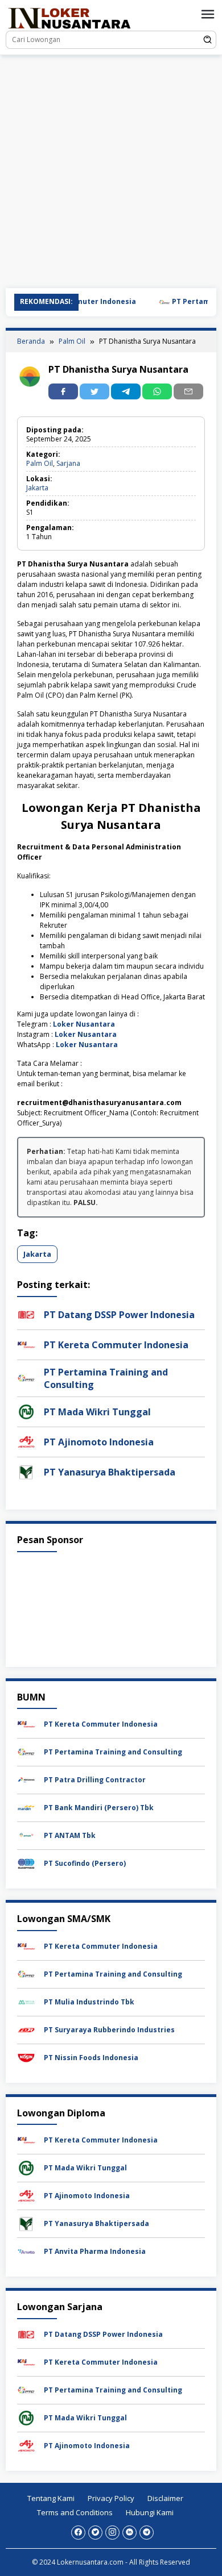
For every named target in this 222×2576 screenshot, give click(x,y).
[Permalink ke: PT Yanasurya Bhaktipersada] (26, 1471)
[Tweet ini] (94, 391)
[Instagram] (112, 2533)
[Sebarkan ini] (63, 391)
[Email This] (188, 391)
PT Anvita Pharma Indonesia (95, 2251)
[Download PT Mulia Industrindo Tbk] (26, 2001)
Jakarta (37, 488)
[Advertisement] (111, 172)
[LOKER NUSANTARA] (69, 17)
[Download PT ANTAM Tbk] (26, 1835)
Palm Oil (40, 463)
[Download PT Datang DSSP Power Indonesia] (26, 2334)
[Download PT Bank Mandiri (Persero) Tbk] (26, 1807)
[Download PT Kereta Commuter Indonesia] (26, 1723)
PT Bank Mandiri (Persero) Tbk (99, 1808)
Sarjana (68, 463)
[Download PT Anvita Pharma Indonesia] (26, 2251)
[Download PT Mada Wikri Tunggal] (26, 2168)
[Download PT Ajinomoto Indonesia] (26, 2196)
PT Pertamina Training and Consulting (113, 1752)
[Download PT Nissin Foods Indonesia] (26, 2057)
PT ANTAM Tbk (70, 1835)
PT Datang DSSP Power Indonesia (119, 1315)
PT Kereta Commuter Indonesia (116, 1345)
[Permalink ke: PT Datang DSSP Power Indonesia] (26, 1314)
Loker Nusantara (84, 1024)
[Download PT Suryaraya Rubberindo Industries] (26, 2029)
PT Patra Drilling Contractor (95, 1780)
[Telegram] (126, 391)
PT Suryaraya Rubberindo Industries (109, 2030)
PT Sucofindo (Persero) (85, 1863)
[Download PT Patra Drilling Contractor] (26, 1779)
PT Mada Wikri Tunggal (97, 1412)
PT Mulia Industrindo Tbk (89, 2002)
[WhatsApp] (157, 391)
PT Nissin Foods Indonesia (91, 2058)
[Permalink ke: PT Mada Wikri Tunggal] (26, 1411)
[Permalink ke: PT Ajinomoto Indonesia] (26, 1441)
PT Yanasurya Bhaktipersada (110, 1472)
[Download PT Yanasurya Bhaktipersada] (26, 2223)
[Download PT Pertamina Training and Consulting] (26, 1751)
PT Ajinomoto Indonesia (99, 1442)
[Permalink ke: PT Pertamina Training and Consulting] (26, 1377)
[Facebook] (78, 2533)
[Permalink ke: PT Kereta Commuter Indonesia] (26, 1344)
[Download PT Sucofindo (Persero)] (26, 1863)
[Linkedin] (129, 2533)
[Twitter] (95, 2533)
